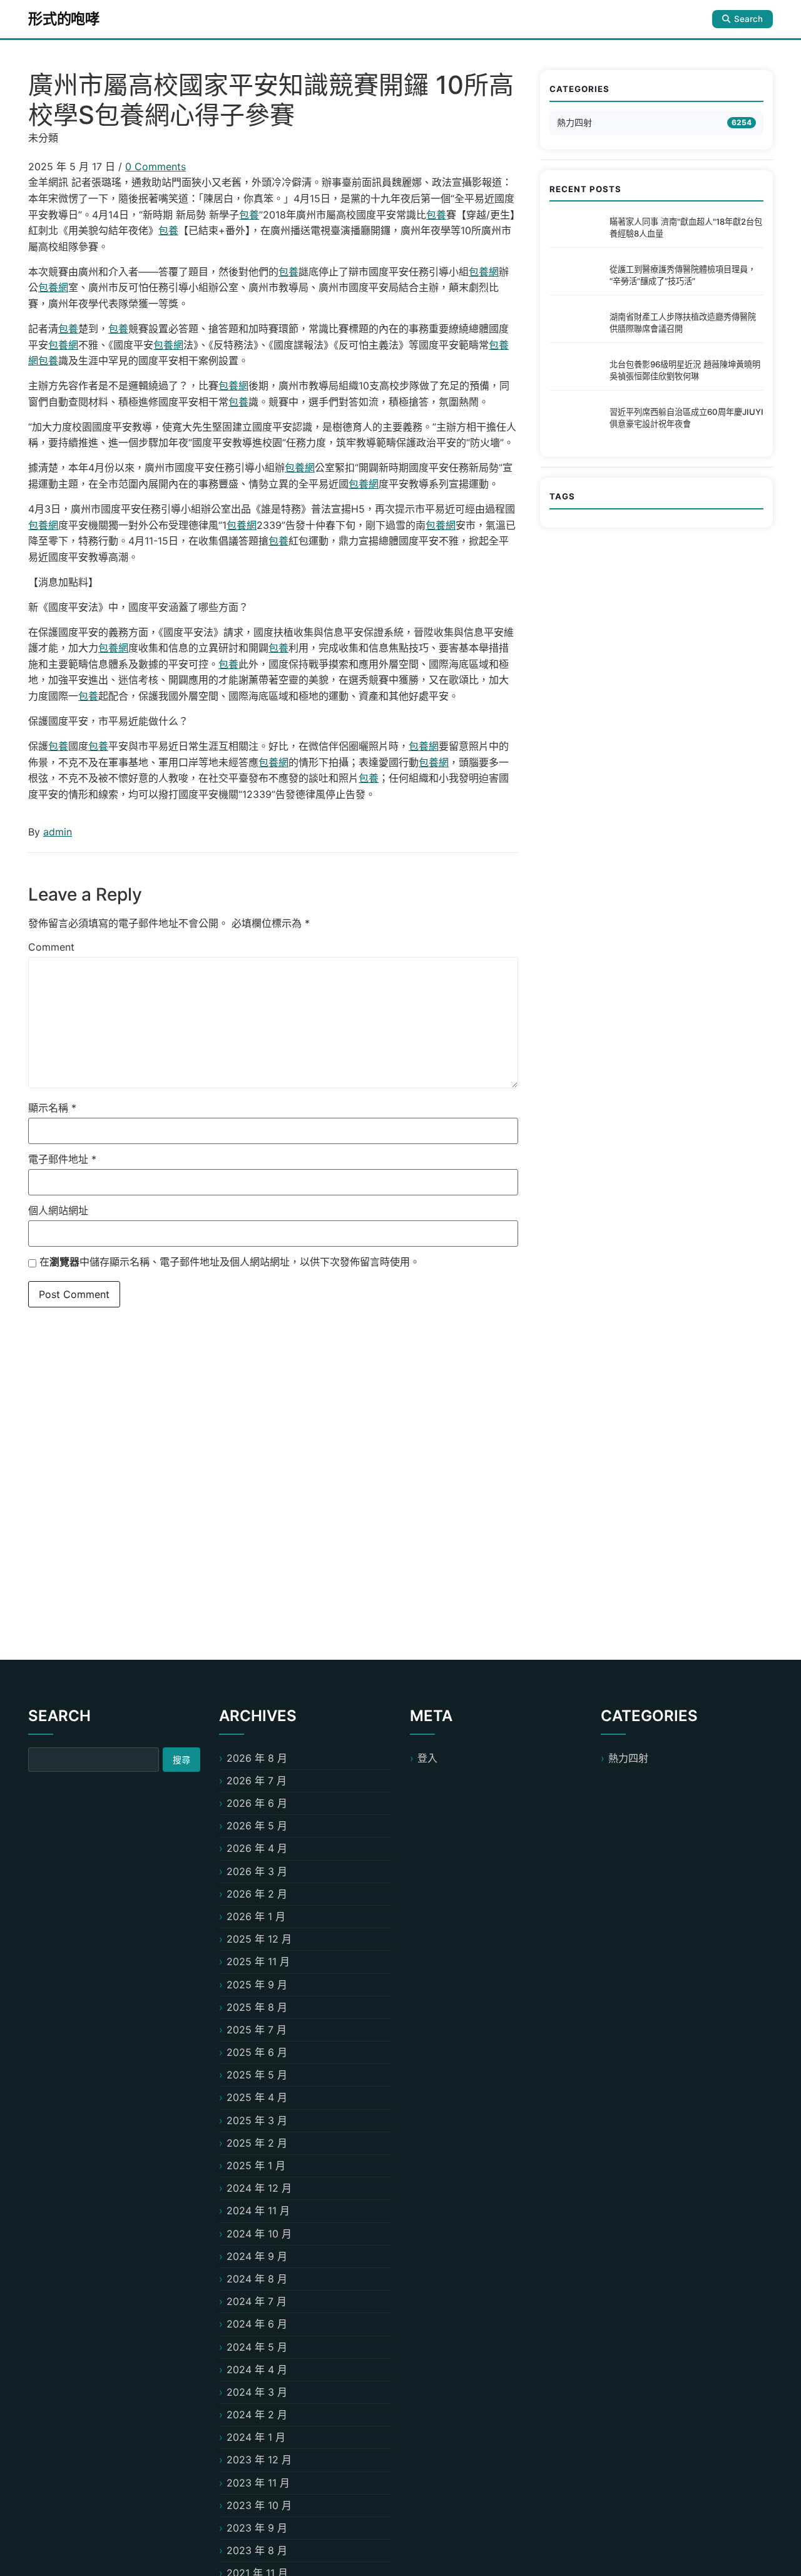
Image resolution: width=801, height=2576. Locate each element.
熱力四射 (574, 122)
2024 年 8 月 (257, 2279)
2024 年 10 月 (259, 2234)
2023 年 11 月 (258, 2483)
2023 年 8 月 (257, 2550)
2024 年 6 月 (257, 2324)
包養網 (484, 272)
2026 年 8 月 (257, 1758)
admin (58, 832)
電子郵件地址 (62, 1159)
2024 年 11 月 (258, 2211)
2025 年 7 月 (257, 2030)
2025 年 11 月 (258, 1961)
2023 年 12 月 (259, 2460)
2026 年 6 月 (257, 1803)
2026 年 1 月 (256, 1916)
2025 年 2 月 (257, 2143)
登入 (427, 1758)
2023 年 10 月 (259, 2505)
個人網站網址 (58, 1210)
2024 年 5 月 (257, 2347)
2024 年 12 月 (259, 2188)
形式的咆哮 (64, 19)
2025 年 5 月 (257, 2075)
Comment (51, 947)
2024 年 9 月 (257, 2256)
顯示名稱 (52, 1108)
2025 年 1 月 (256, 2165)
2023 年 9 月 (257, 2528)
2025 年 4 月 (257, 2097)
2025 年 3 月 (257, 2120)
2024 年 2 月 (257, 2415)
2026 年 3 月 (257, 1871)
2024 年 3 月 (257, 2392)
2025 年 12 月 (259, 1939)
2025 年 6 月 (257, 2052)
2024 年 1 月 (256, 2437)
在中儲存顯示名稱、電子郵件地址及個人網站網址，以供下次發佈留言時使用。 (230, 1262)
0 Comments (156, 166)
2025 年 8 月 (257, 2007)
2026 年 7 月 (257, 1781)
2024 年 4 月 (257, 2369)
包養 (249, 215)
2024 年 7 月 (257, 2301)
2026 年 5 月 (257, 1826)
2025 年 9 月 (257, 1985)
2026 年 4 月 (257, 1848)
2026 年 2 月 (257, 1894)
